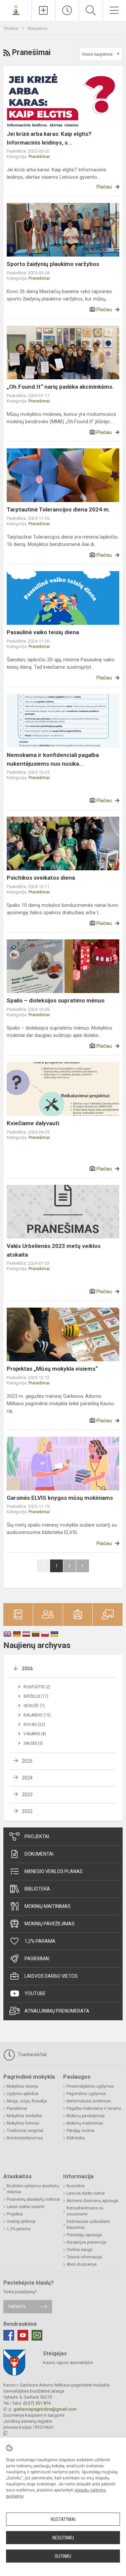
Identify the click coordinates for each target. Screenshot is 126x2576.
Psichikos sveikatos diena (41, 878)
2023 (27, 1795)
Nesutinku (63, 2538)
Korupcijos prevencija (86, 2242)
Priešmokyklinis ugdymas (90, 2086)
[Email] (37, 2335)
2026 (27, 1668)
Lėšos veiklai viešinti (26, 2207)
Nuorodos (76, 2186)
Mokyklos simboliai (24, 2116)
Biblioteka (37, 1889)
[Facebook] (9, 2335)
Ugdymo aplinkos (23, 2094)
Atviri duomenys (82, 2264)
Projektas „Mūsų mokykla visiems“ (52, 1369)
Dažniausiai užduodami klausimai (88, 2225)
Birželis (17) (36, 1696)
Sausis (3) (33, 1743)
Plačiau (104, 187)
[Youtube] (23, 2335)
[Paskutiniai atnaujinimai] (67, 10)
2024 (27, 1778)
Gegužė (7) (34, 1706)
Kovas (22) (34, 1724)
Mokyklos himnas (23, 2123)
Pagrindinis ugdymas (86, 2094)
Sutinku (63, 2556)
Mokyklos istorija (22, 2086)
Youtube (35, 1993)
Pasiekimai (37, 1959)
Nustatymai (63, 2519)
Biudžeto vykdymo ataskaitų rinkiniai (33, 2189)
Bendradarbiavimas (25, 2138)
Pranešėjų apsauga (84, 2235)
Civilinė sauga (79, 2250)
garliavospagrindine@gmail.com (45, 2409)
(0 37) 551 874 (37, 2403)
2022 (27, 1811)
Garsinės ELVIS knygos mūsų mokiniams (60, 1498)
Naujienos (38, 28)
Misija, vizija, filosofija (27, 2101)
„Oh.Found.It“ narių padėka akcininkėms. (60, 387)
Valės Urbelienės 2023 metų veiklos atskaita (54, 1250)
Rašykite (17, 2307)
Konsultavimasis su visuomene (85, 2211)
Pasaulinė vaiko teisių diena (43, 632)
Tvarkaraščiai (32, 2054)
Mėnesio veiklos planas (54, 1871)
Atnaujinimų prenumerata (57, 2011)
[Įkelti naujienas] (44, 10)
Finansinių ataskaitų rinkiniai (33, 2199)
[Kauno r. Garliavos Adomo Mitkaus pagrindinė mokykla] (16, 10)
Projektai (37, 1837)
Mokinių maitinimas (48, 1906)
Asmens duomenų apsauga (92, 2201)
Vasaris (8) (35, 1734)
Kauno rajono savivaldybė (68, 2363)
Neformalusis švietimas (89, 2101)
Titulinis (11, 28)
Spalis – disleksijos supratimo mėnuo (56, 1000)
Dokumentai (39, 1854)
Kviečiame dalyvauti (33, 1123)
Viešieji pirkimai (21, 2222)
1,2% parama (40, 1941)
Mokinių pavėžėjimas (50, 1924)
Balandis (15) (37, 1715)
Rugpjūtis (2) (37, 1687)
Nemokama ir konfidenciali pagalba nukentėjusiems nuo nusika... (53, 759)
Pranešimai (39, 156)
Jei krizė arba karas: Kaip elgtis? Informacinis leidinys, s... (49, 138)
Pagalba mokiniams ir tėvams (94, 2108)
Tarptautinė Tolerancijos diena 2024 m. (58, 509)
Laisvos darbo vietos (51, 1976)
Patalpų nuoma (80, 2131)
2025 (27, 1761)
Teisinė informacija (84, 2257)
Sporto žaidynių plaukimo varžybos (53, 264)
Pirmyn (83, 1566)
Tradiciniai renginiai (25, 2131)
